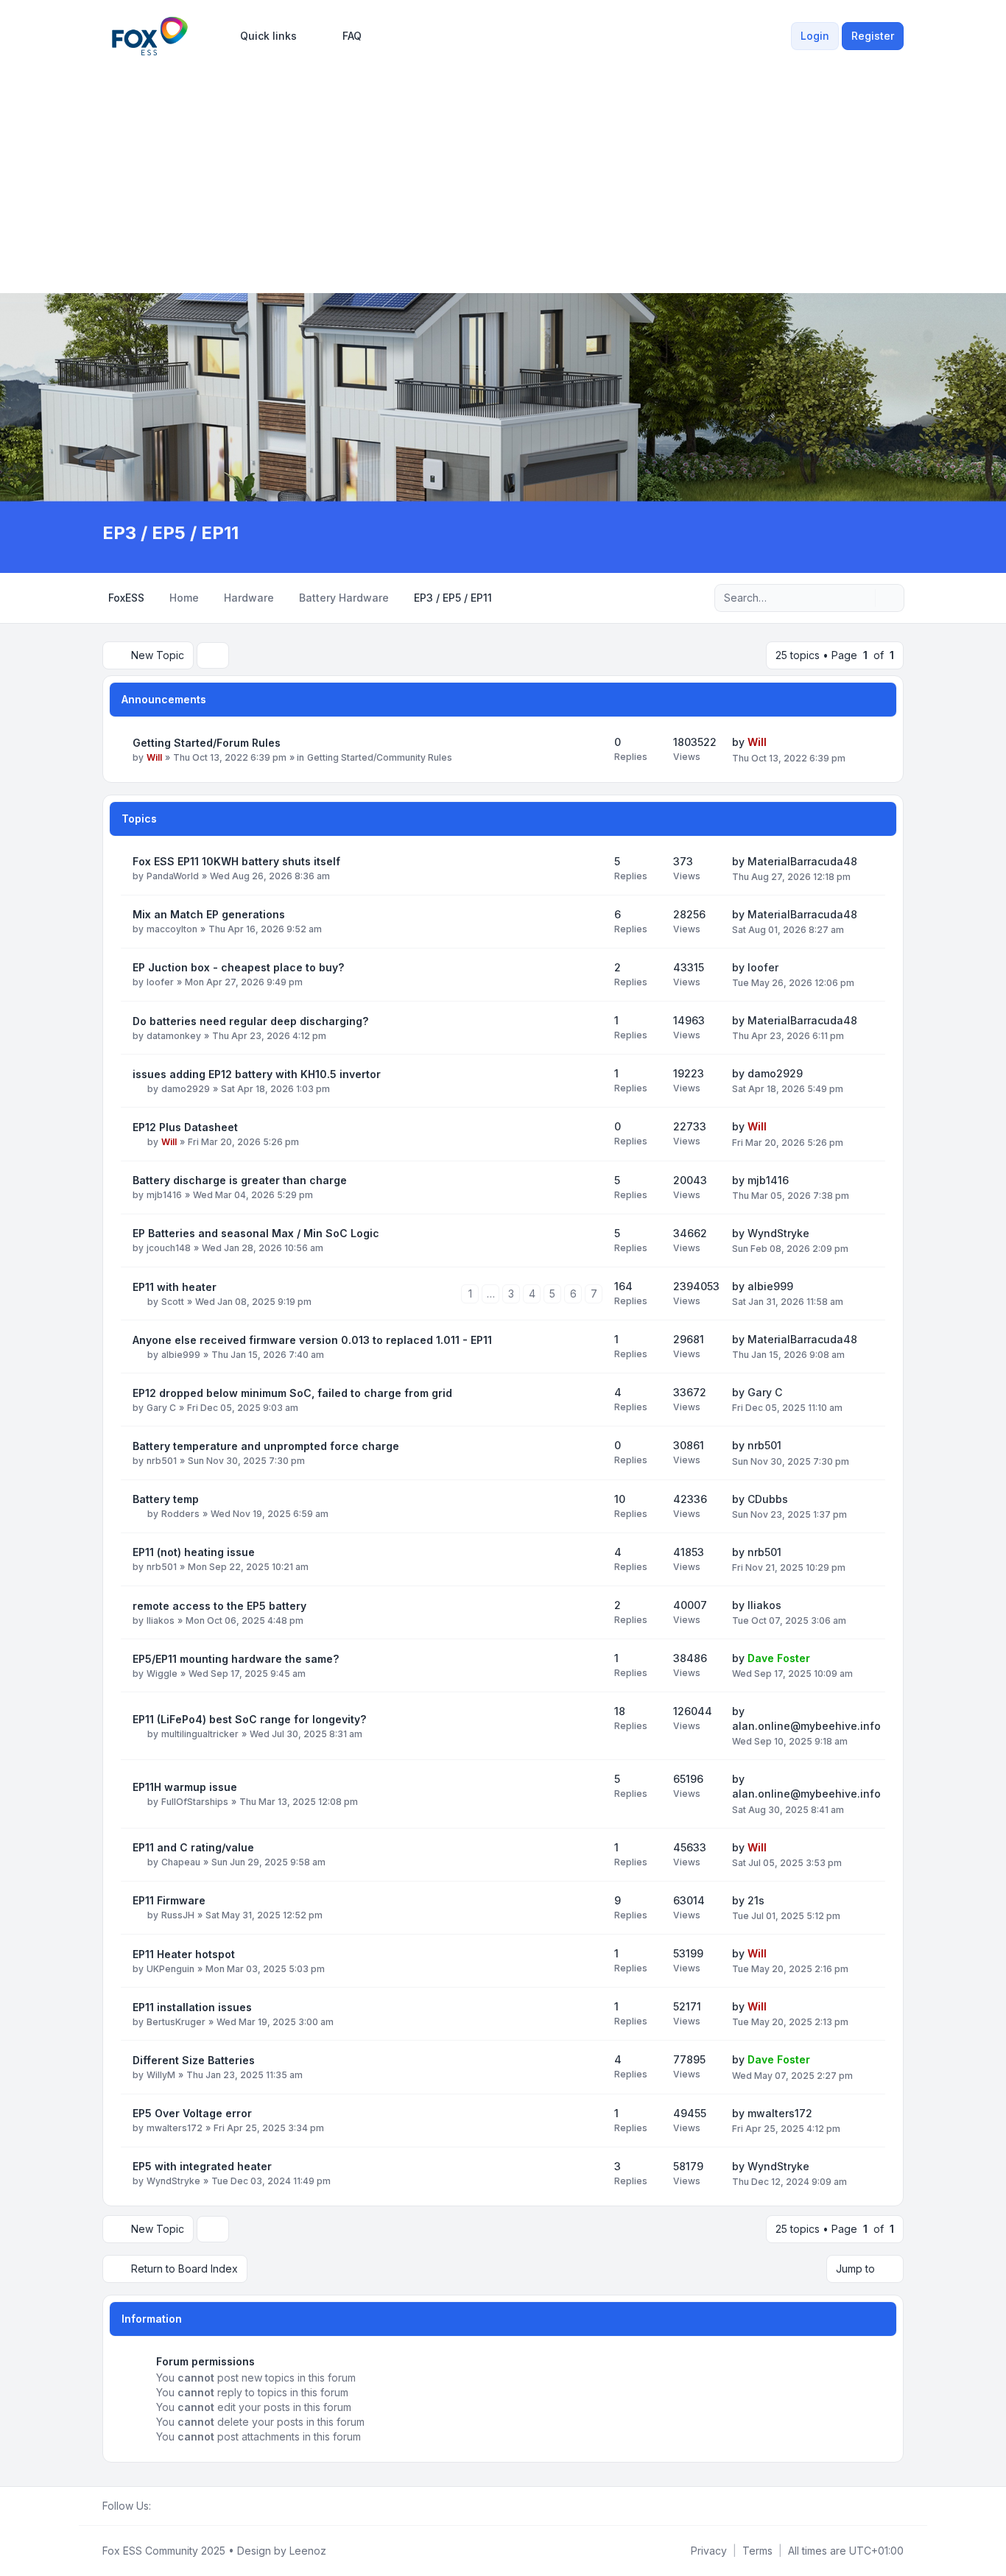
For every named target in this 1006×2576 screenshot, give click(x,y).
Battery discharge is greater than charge (240, 1180)
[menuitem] (262, 36)
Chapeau (181, 1862)
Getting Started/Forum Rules (207, 743)
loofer (160, 982)
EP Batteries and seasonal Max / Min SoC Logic (256, 1233)
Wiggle (162, 1674)
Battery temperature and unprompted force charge (266, 1446)
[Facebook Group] (160, 2506)
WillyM (161, 2075)
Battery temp (166, 1499)
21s (756, 1900)
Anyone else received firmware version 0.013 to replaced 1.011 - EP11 (312, 1340)
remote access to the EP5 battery (219, 1606)
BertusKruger (176, 2022)
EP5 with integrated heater (202, 2166)
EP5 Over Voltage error (192, 2113)
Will (154, 757)
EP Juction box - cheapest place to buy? (238, 967)
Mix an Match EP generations (209, 914)
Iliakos (161, 1620)
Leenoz (308, 2551)
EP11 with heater (175, 1287)
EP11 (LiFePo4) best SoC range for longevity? (249, 1719)
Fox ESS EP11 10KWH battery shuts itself (236, 861)
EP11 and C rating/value (193, 1847)
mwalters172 (175, 2128)
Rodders (180, 1514)
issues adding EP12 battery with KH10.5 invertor (257, 1074)
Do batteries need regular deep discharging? (250, 1021)
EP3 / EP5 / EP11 (170, 533)
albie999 (770, 1286)
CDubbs (768, 1499)
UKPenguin (170, 1969)
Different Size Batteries (194, 2060)
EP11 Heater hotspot (184, 1954)
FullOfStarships (195, 1802)
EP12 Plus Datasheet (185, 1127)
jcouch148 (169, 1248)
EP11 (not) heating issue (194, 1552)
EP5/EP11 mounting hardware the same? (236, 1659)
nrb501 (162, 1461)
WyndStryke (778, 1233)
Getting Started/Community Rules (380, 757)
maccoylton (172, 929)
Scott (173, 1302)
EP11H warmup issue (185, 1787)
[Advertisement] (503, 171)
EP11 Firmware (169, 1900)
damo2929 (186, 1089)
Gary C (161, 1408)
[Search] (862, 598)
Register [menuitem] (873, 36)
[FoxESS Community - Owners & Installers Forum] (150, 36)
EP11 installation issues (192, 2007)
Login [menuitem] (815, 36)
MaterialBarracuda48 (802, 861)
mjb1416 (164, 1195)
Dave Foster (779, 1658)
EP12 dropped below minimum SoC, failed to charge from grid (292, 1393)
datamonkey (174, 1036)
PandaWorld (173, 876)
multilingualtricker (200, 1734)
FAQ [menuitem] (352, 36)
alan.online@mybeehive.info (806, 1726)
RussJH (178, 1915)
